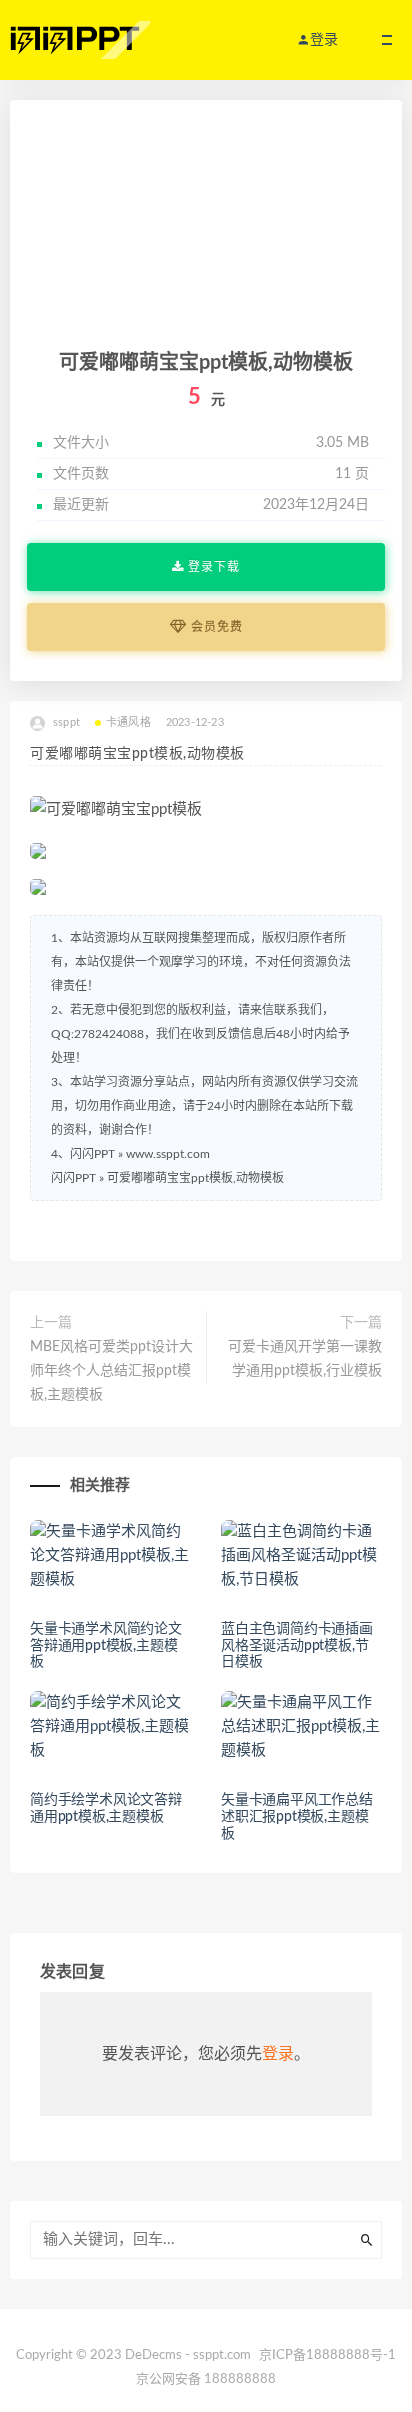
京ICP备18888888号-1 (327, 2355)
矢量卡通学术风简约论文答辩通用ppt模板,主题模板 (106, 1646)
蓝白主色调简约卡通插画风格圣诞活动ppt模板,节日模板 (297, 1646)
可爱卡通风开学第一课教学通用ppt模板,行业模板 (305, 1359)
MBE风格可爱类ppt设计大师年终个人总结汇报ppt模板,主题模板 (111, 1371)
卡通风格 (128, 722)
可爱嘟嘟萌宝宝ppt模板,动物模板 (195, 1178)
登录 (278, 2054)
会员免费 (215, 627)
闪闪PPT (73, 1178)
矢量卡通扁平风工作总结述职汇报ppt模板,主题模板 (297, 1817)
